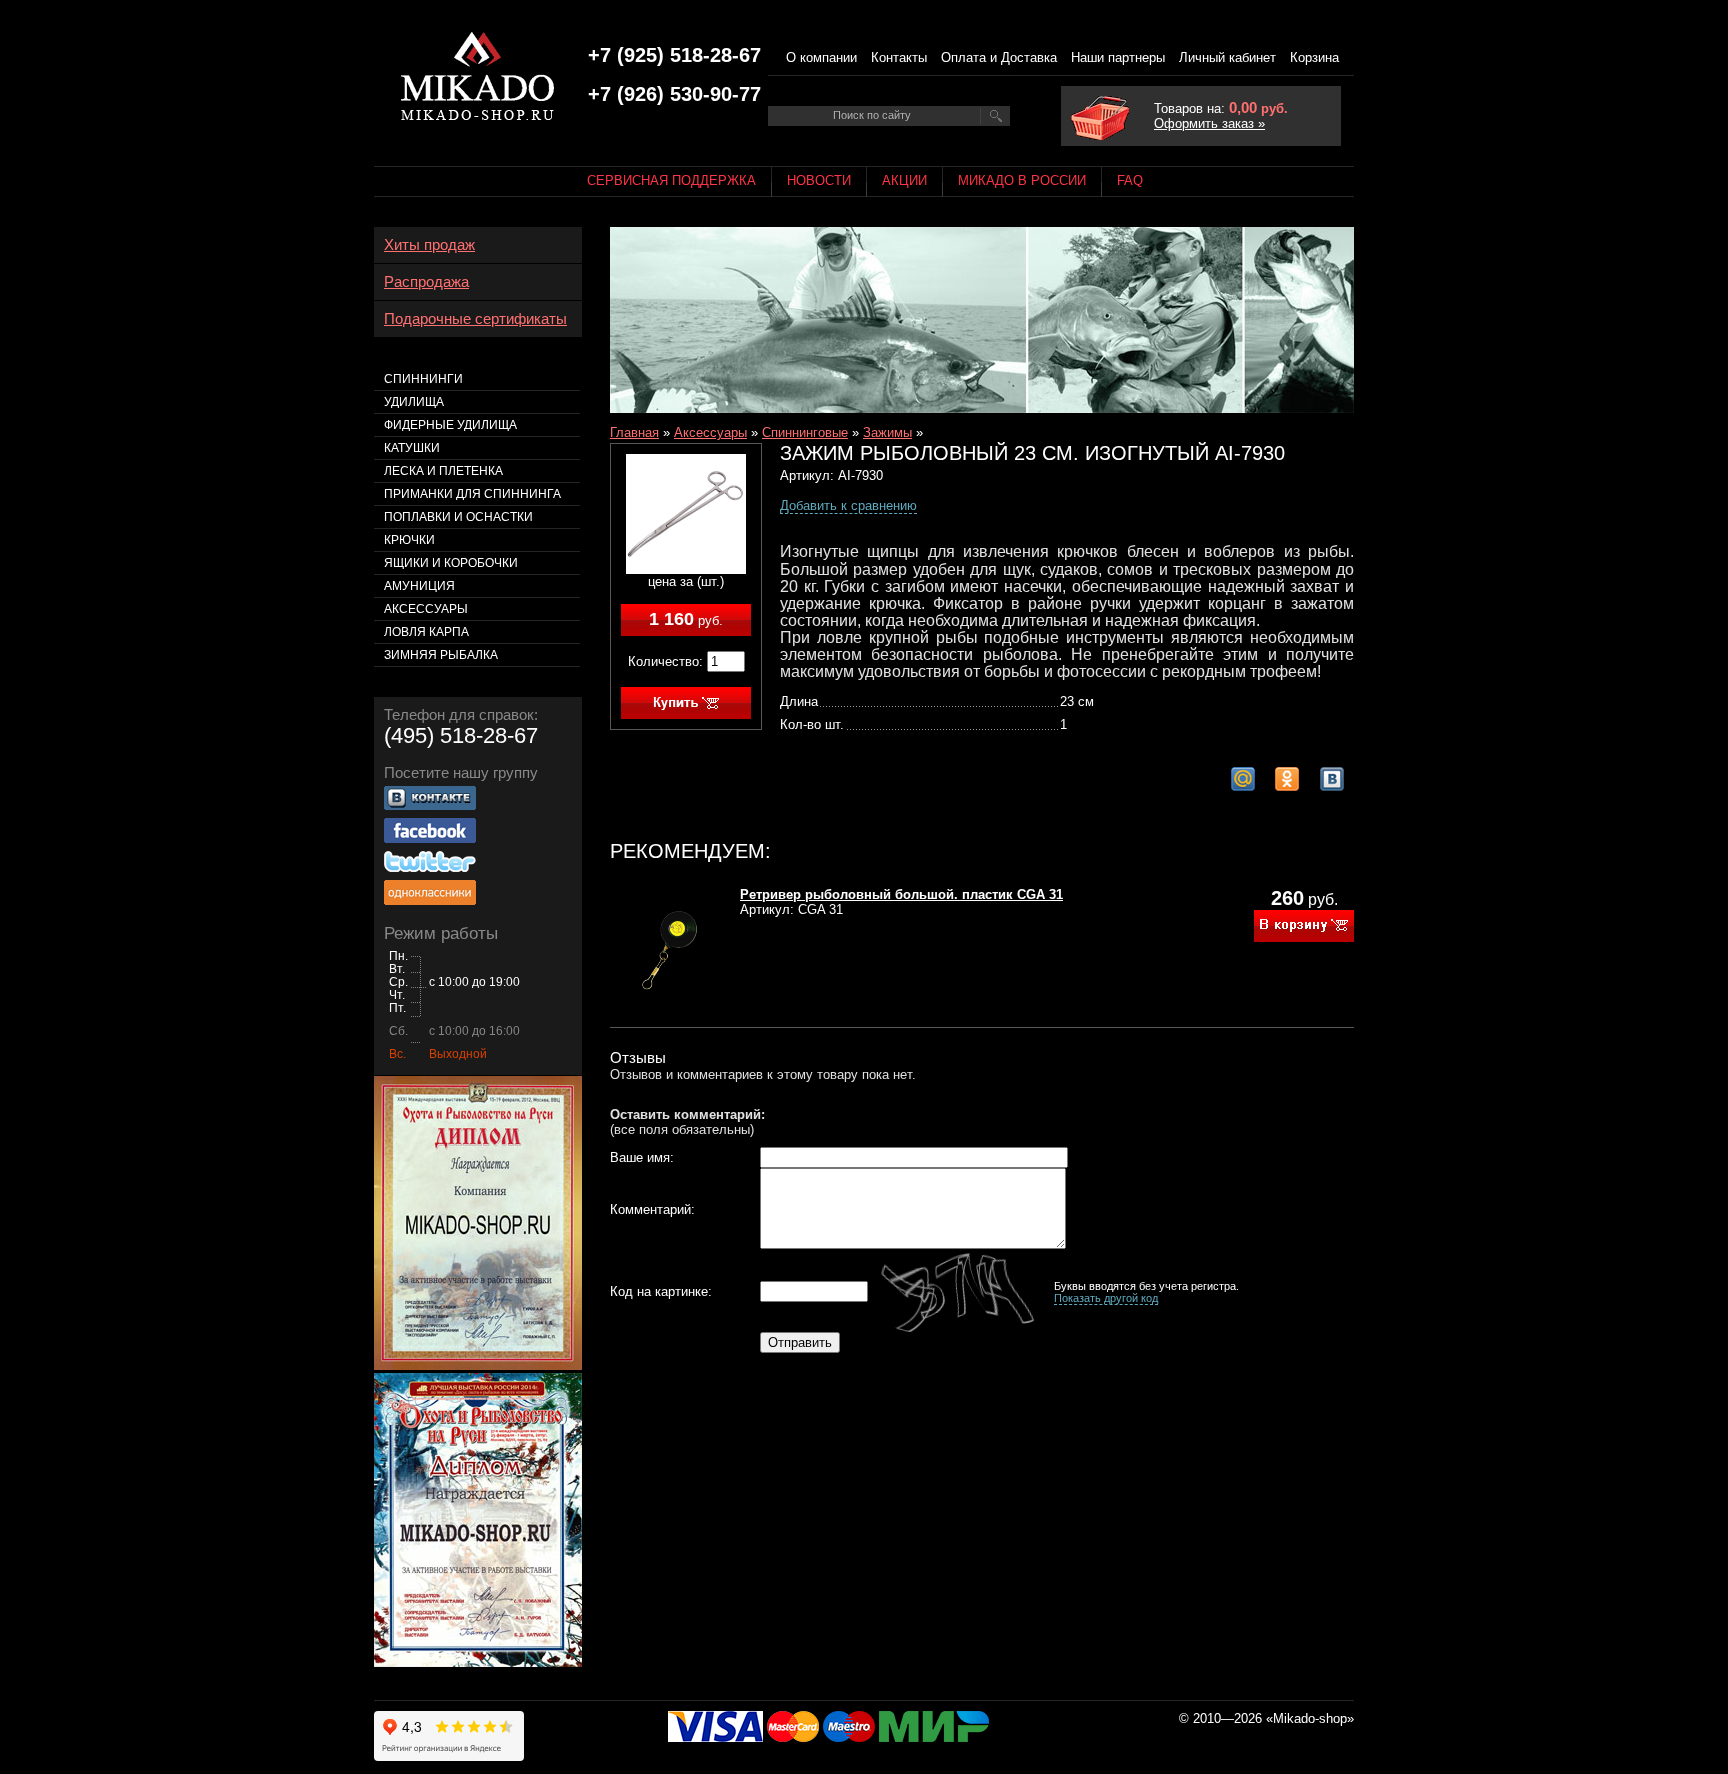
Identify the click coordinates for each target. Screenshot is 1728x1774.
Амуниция (419, 586)
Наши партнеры (1118, 57)
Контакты (899, 57)
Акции (904, 180)
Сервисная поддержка (671, 180)
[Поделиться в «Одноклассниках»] (1287, 779)
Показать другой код (1106, 1298)
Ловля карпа (426, 632)
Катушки (412, 448)
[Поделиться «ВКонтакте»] (1332, 779)
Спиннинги (423, 379)
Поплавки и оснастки (458, 517)
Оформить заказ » (1209, 123)
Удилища (414, 402)
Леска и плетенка (443, 471)
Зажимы (887, 432)
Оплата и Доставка (999, 57)
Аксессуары (710, 432)
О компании (821, 57)
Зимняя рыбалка (441, 655)
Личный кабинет (1227, 57)
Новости (819, 180)
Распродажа (426, 282)
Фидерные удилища (450, 425)
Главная (634, 432)
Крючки (409, 540)
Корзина (1314, 57)
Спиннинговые (805, 432)
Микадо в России (1022, 180)
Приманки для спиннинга (472, 494)
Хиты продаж (429, 245)
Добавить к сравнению (848, 505)
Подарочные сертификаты (475, 319)
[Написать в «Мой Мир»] (1243, 779)
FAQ (1130, 180)
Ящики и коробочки (451, 563)
